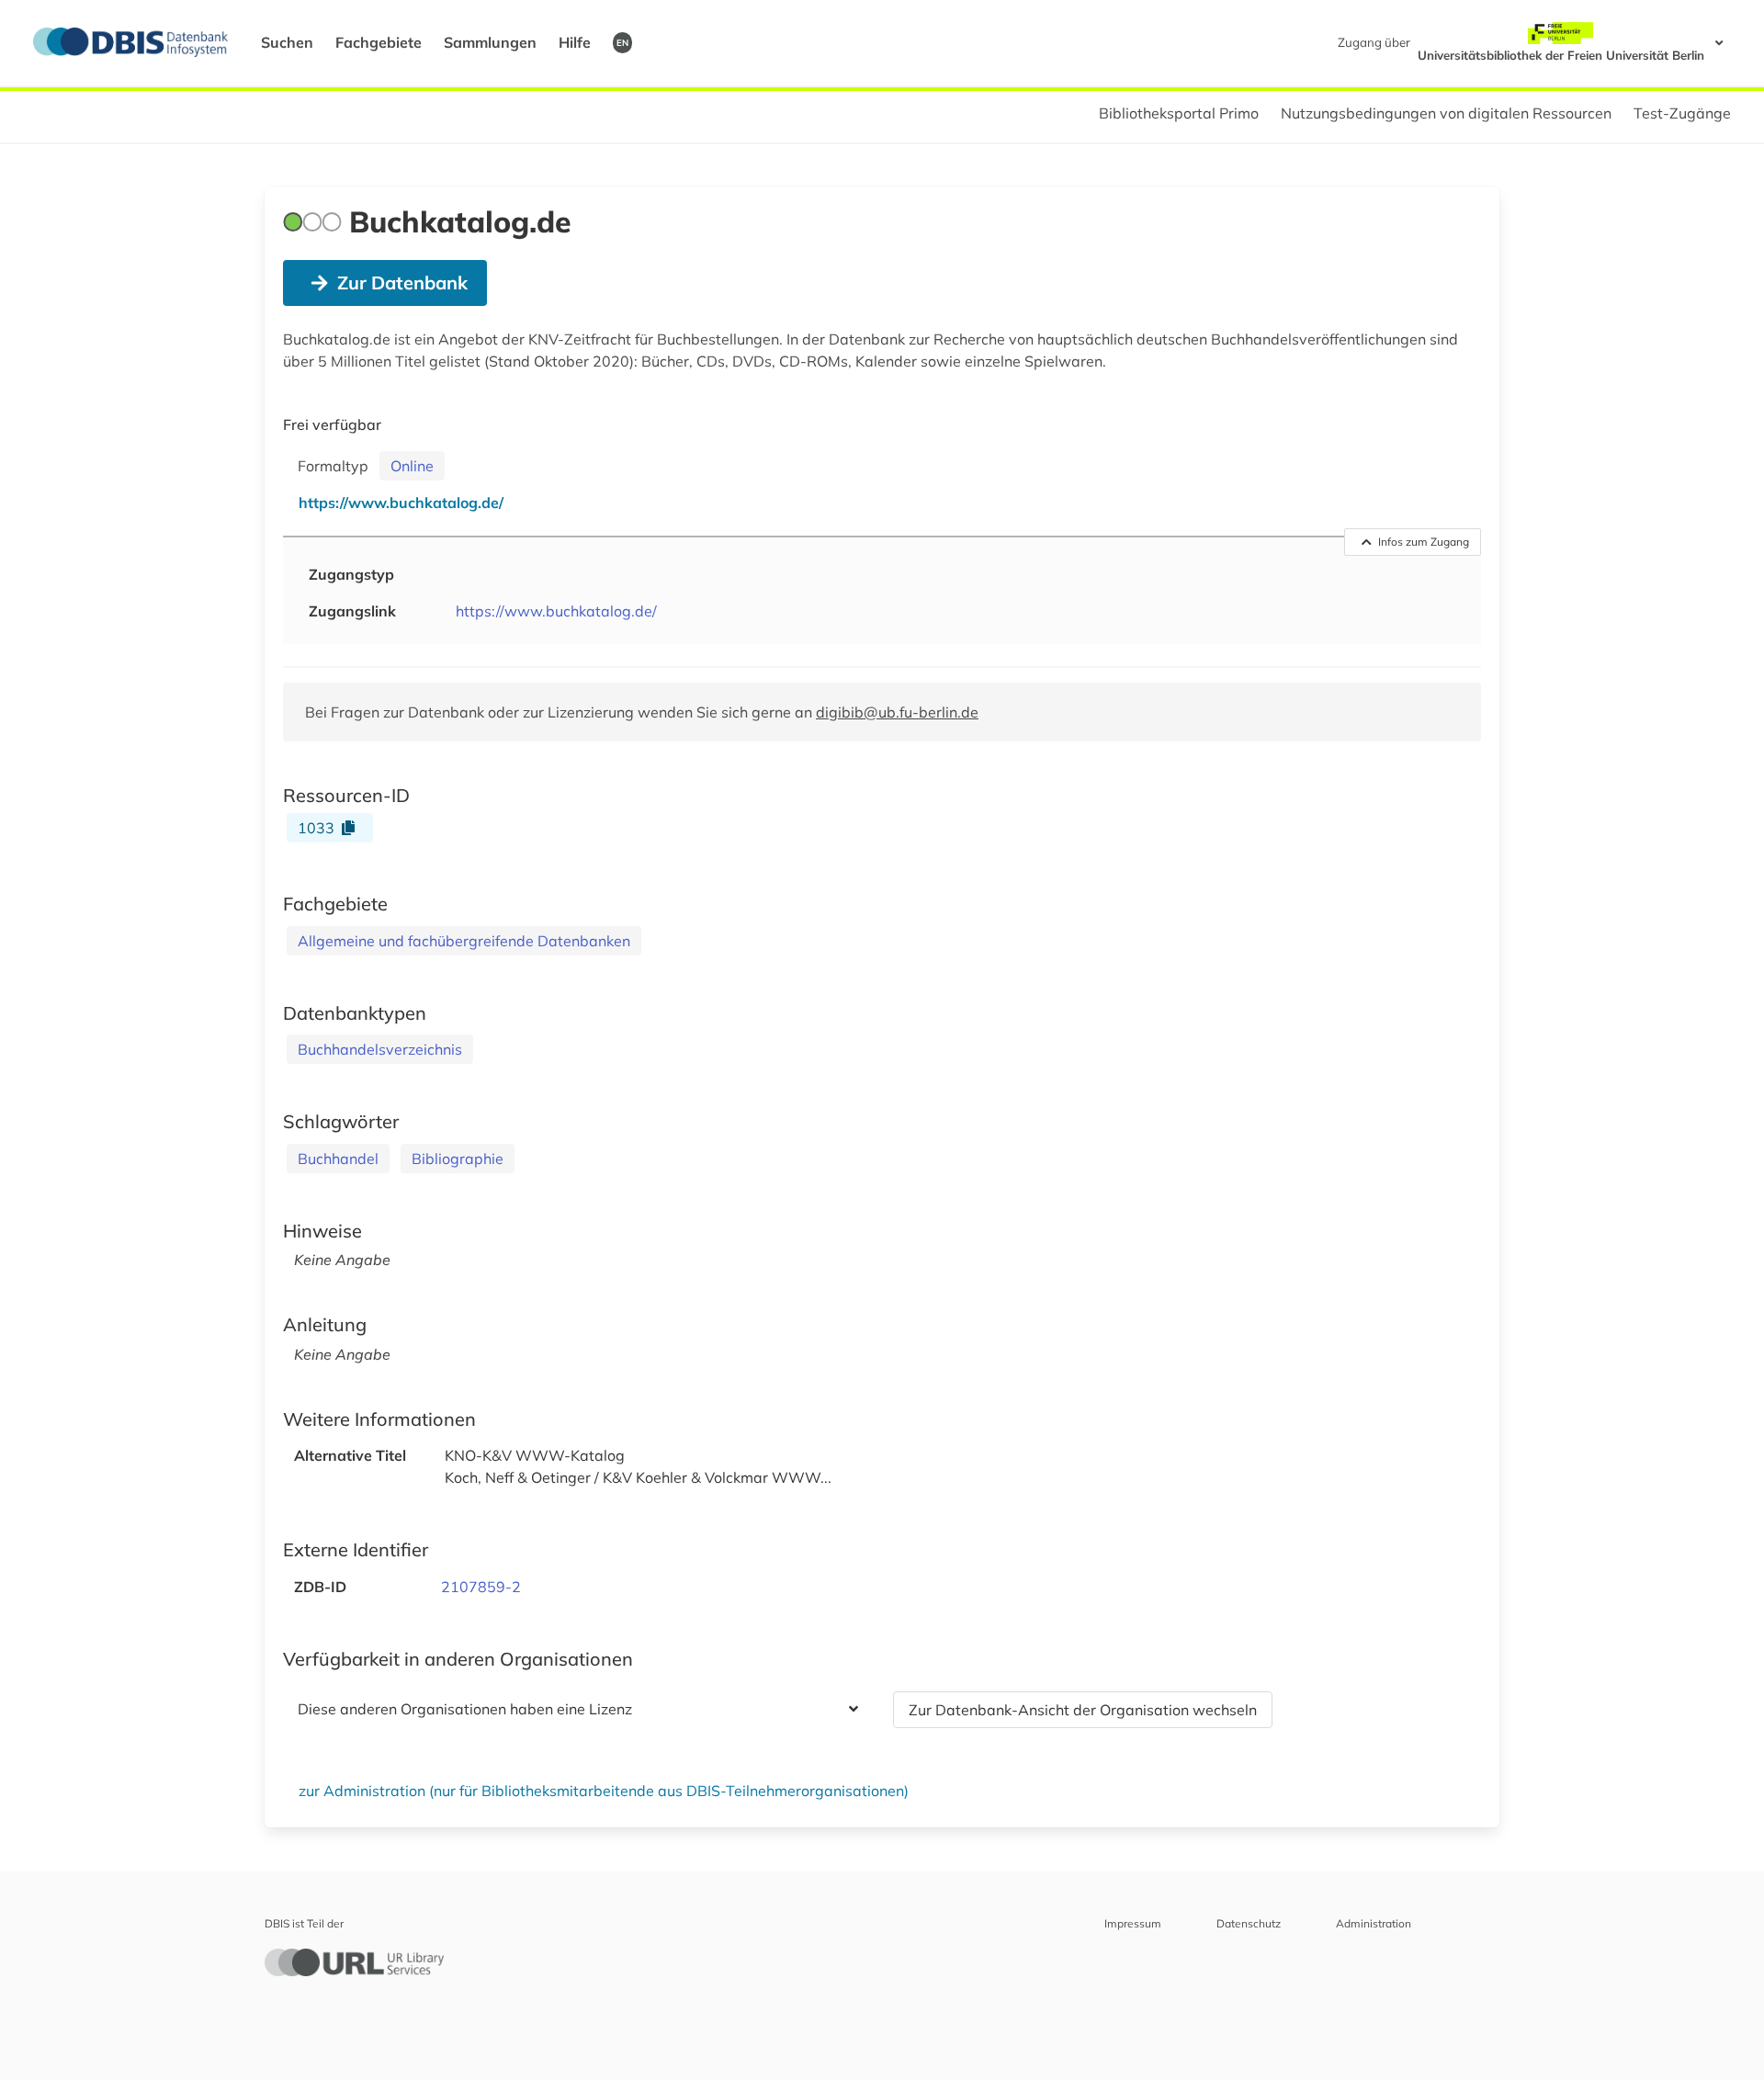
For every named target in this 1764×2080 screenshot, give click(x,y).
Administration (1374, 1923)
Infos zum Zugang (1424, 542)
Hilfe (575, 42)
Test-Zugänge (1682, 113)
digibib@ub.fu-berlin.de (897, 712)
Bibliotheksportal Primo (1179, 113)
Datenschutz (1249, 1923)
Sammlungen (490, 42)
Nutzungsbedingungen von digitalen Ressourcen (1446, 113)
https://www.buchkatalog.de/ (556, 611)
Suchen (287, 42)
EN (622, 42)
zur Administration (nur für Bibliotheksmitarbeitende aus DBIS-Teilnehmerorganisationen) (604, 1791)
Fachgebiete (379, 42)
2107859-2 (481, 1587)
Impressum (1133, 1923)
